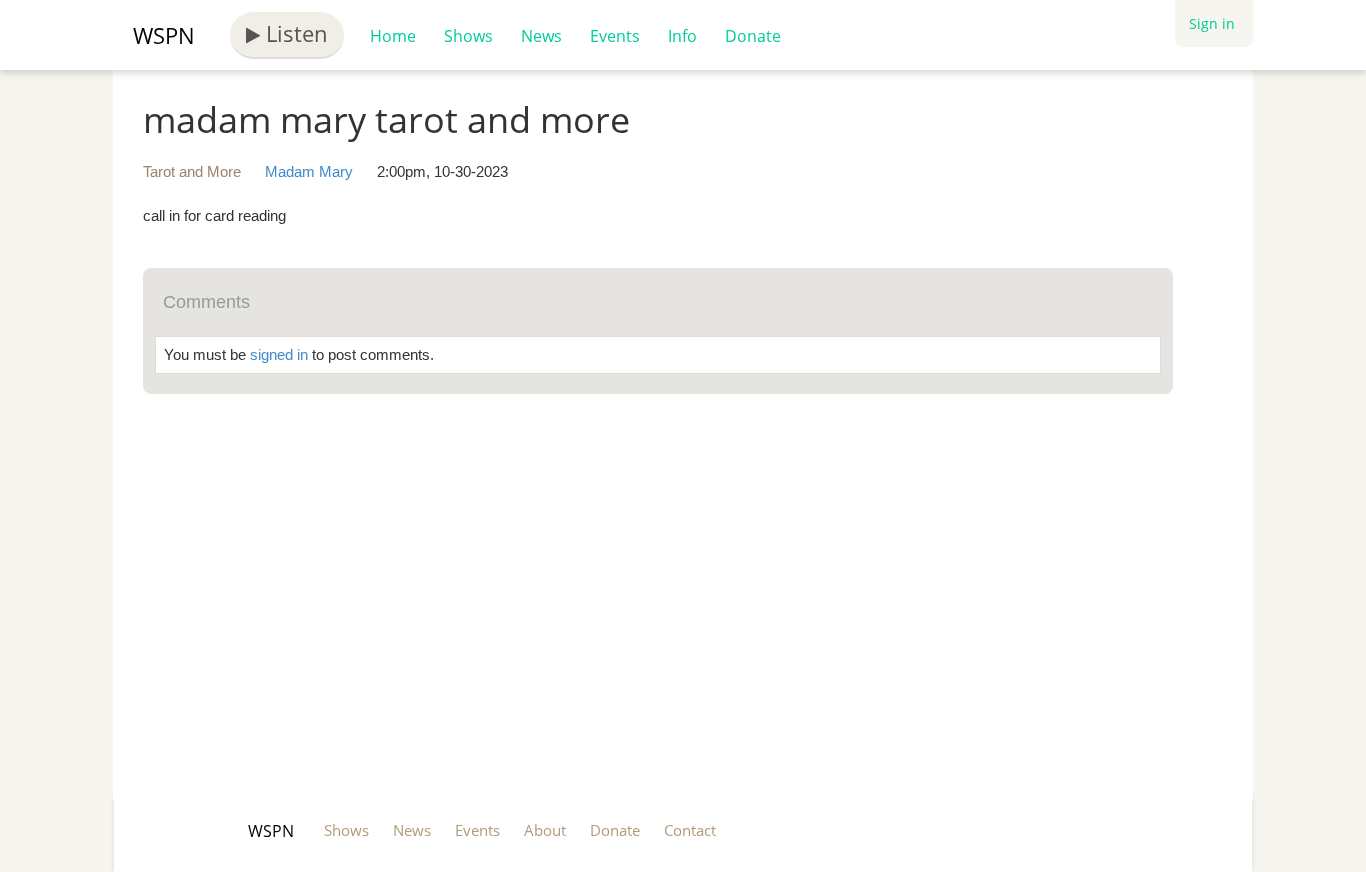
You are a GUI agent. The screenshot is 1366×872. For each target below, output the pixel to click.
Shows (468, 36)
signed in (279, 354)
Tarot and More (192, 171)
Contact (690, 830)
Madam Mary (309, 171)
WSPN (164, 35)
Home (393, 36)
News (541, 36)
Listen (294, 33)
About (545, 830)
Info (682, 36)
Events (615, 36)
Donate (753, 36)
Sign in (1212, 23)
